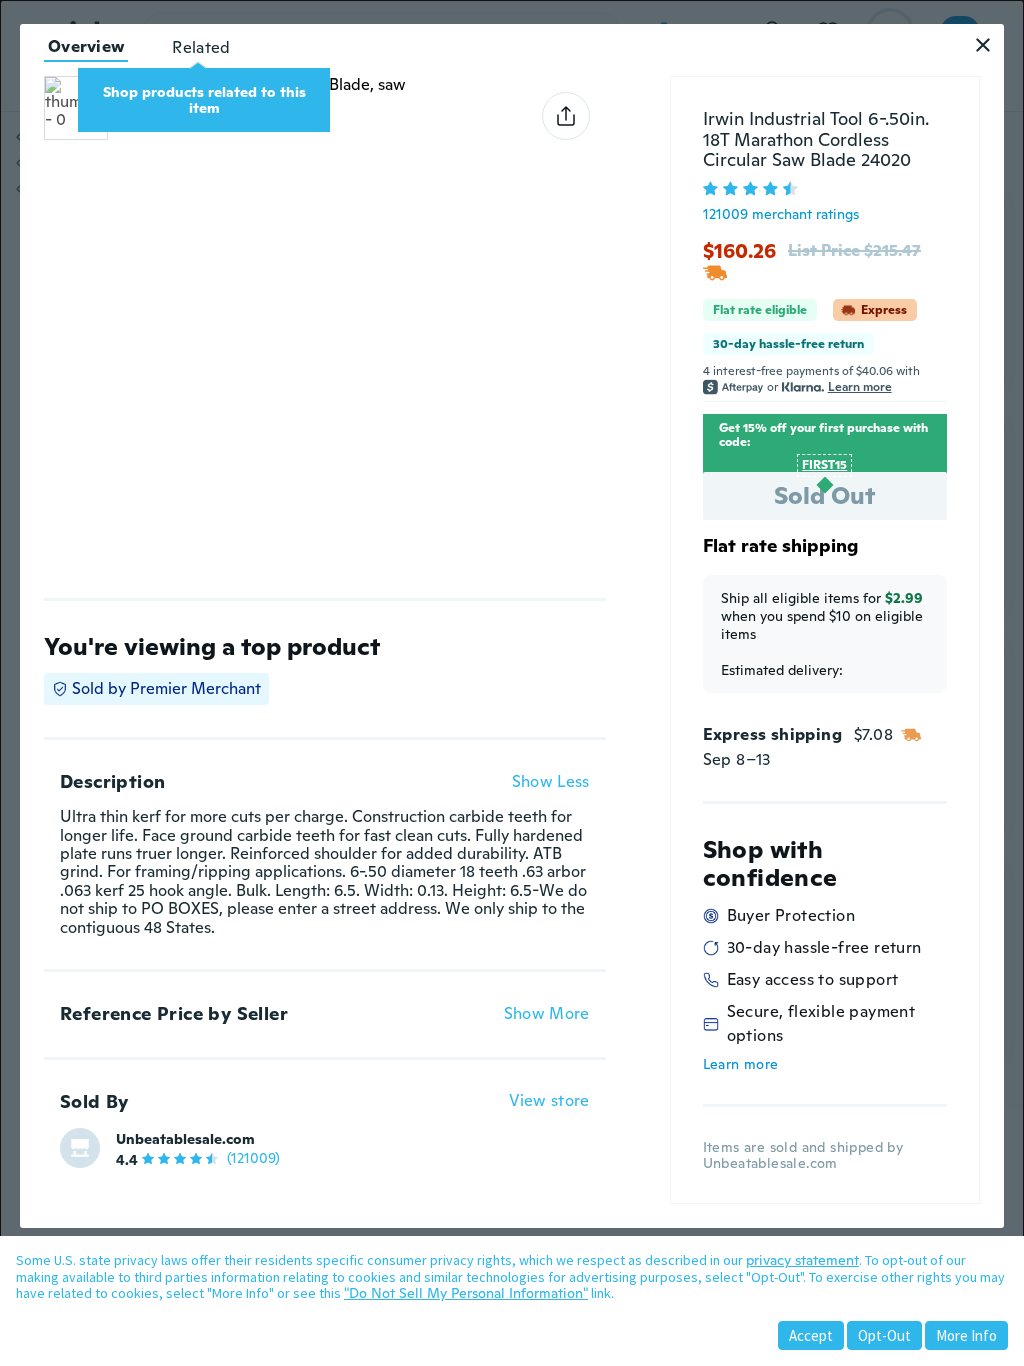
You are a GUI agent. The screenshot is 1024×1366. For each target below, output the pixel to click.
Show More (547, 1014)
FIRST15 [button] (824, 465)
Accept (811, 1335)
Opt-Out (884, 1335)
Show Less (551, 782)
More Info (966, 1335)
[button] (983, 45)
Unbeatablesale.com (185, 1139)
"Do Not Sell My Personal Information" (466, 1293)
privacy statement (802, 1260)
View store (549, 1101)
